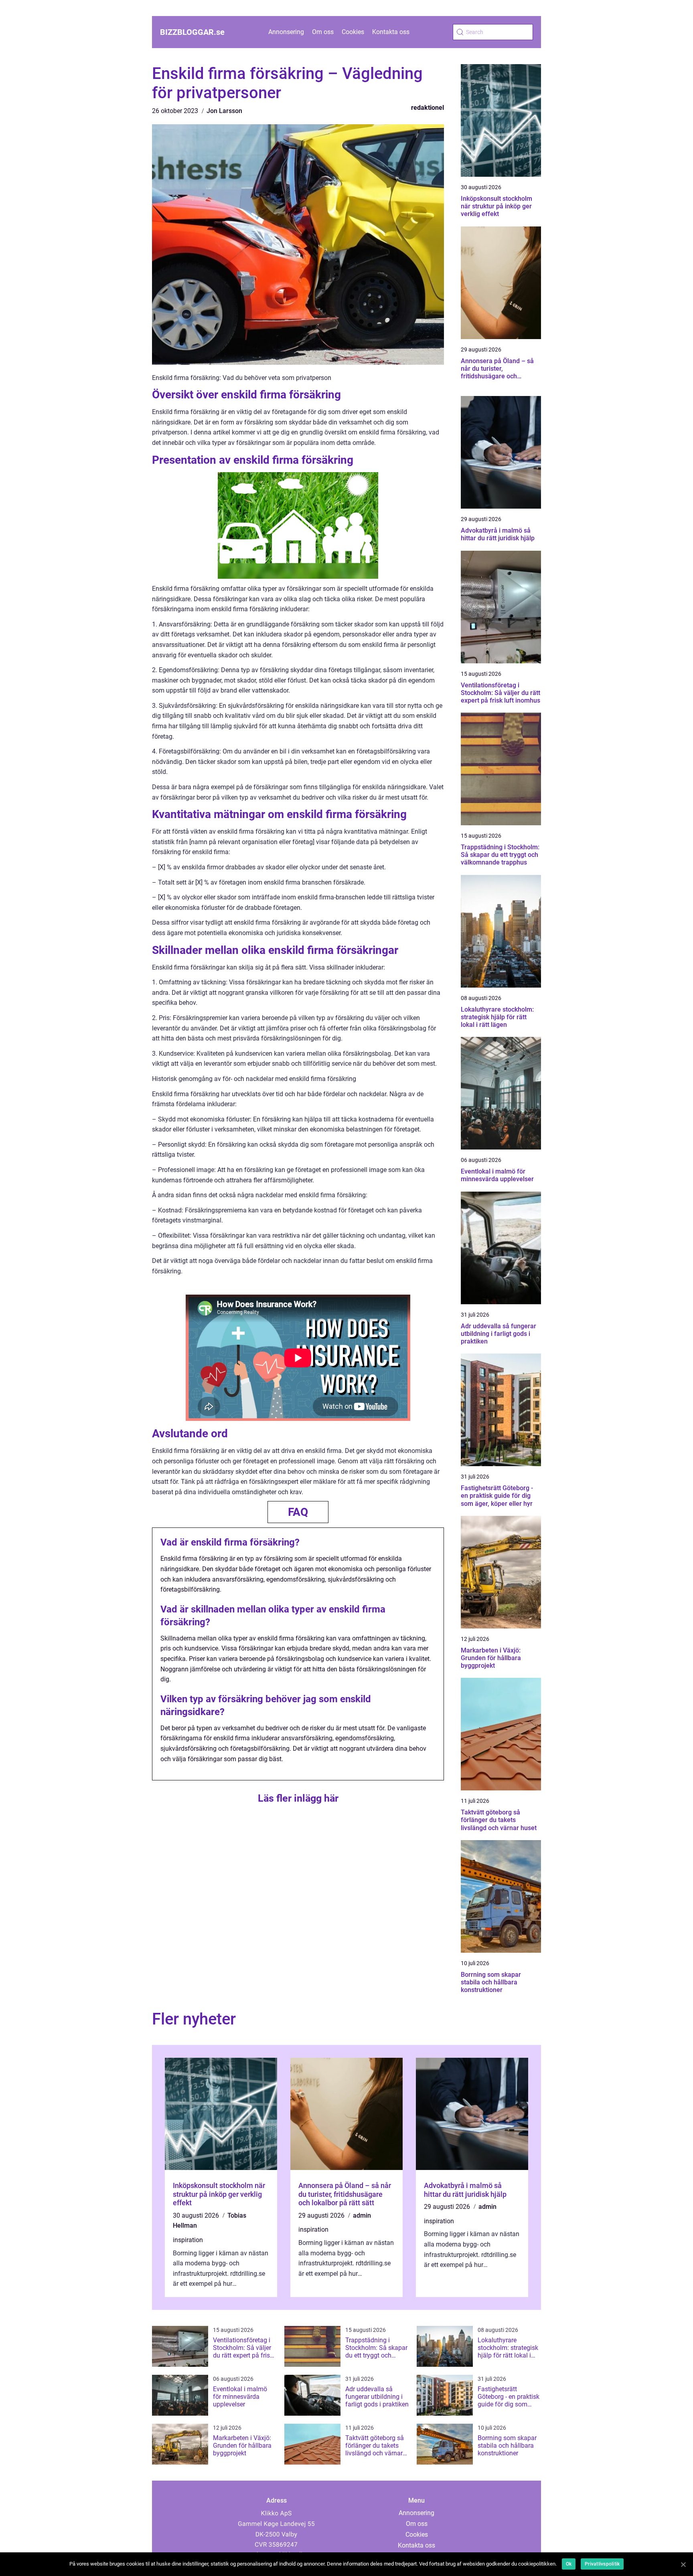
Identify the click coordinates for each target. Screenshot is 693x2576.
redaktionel (428, 108)
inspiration (188, 2240)
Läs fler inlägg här (298, 1798)
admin (362, 2215)
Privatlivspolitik (602, 2564)
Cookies (353, 32)
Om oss (323, 32)
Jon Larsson (224, 111)
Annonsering (286, 32)
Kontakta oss (391, 32)
